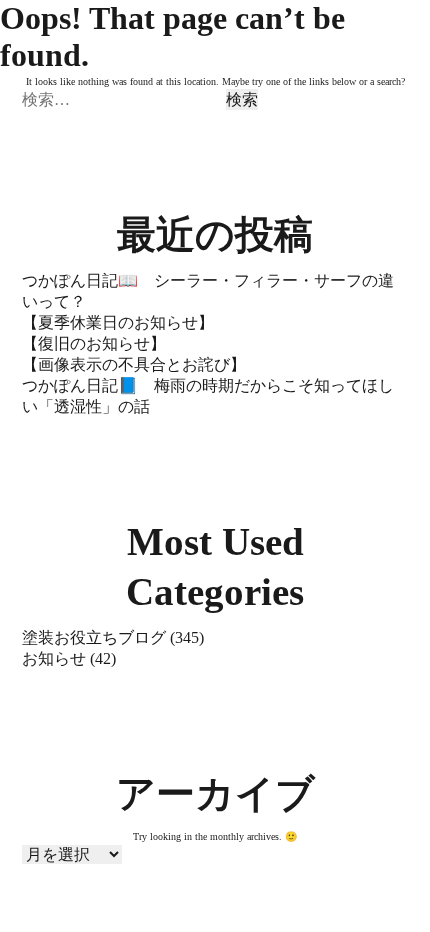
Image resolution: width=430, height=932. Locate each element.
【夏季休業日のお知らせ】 (118, 322)
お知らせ (54, 658)
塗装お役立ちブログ (94, 637)
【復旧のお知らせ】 (94, 343)
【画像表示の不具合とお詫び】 (134, 364)
